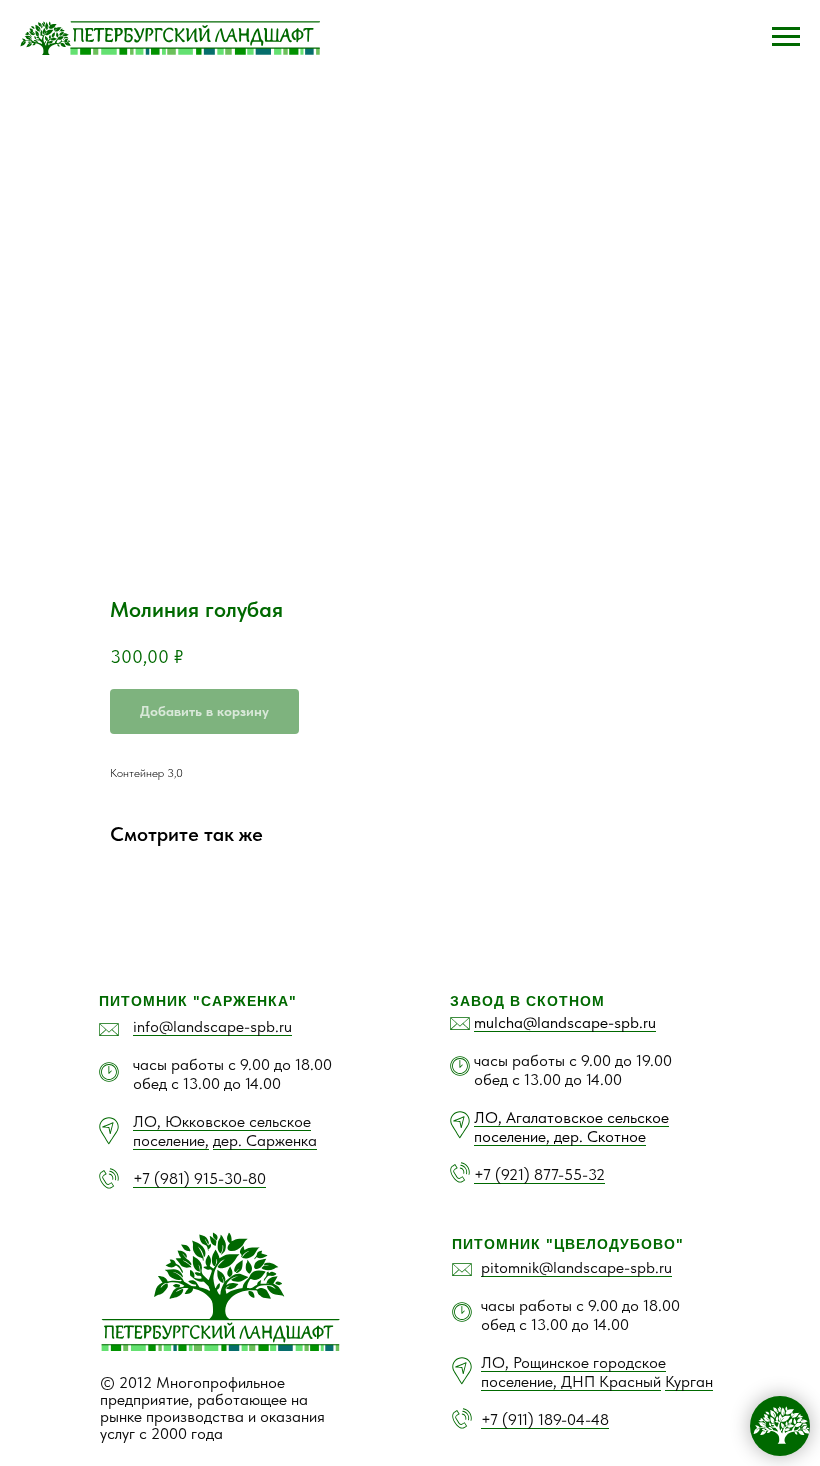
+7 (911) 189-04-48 (545, 1419)
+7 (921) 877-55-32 (539, 1174)
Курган (689, 1381)
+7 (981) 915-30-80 (199, 1178)
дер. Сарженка (265, 1140)
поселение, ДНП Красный (571, 1381)
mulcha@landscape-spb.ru (565, 1022)
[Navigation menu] (786, 37)
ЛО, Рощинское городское (573, 1362)
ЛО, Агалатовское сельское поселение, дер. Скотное (571, 1127)
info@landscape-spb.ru (212, 1026)
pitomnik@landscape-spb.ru (576, 1267)
